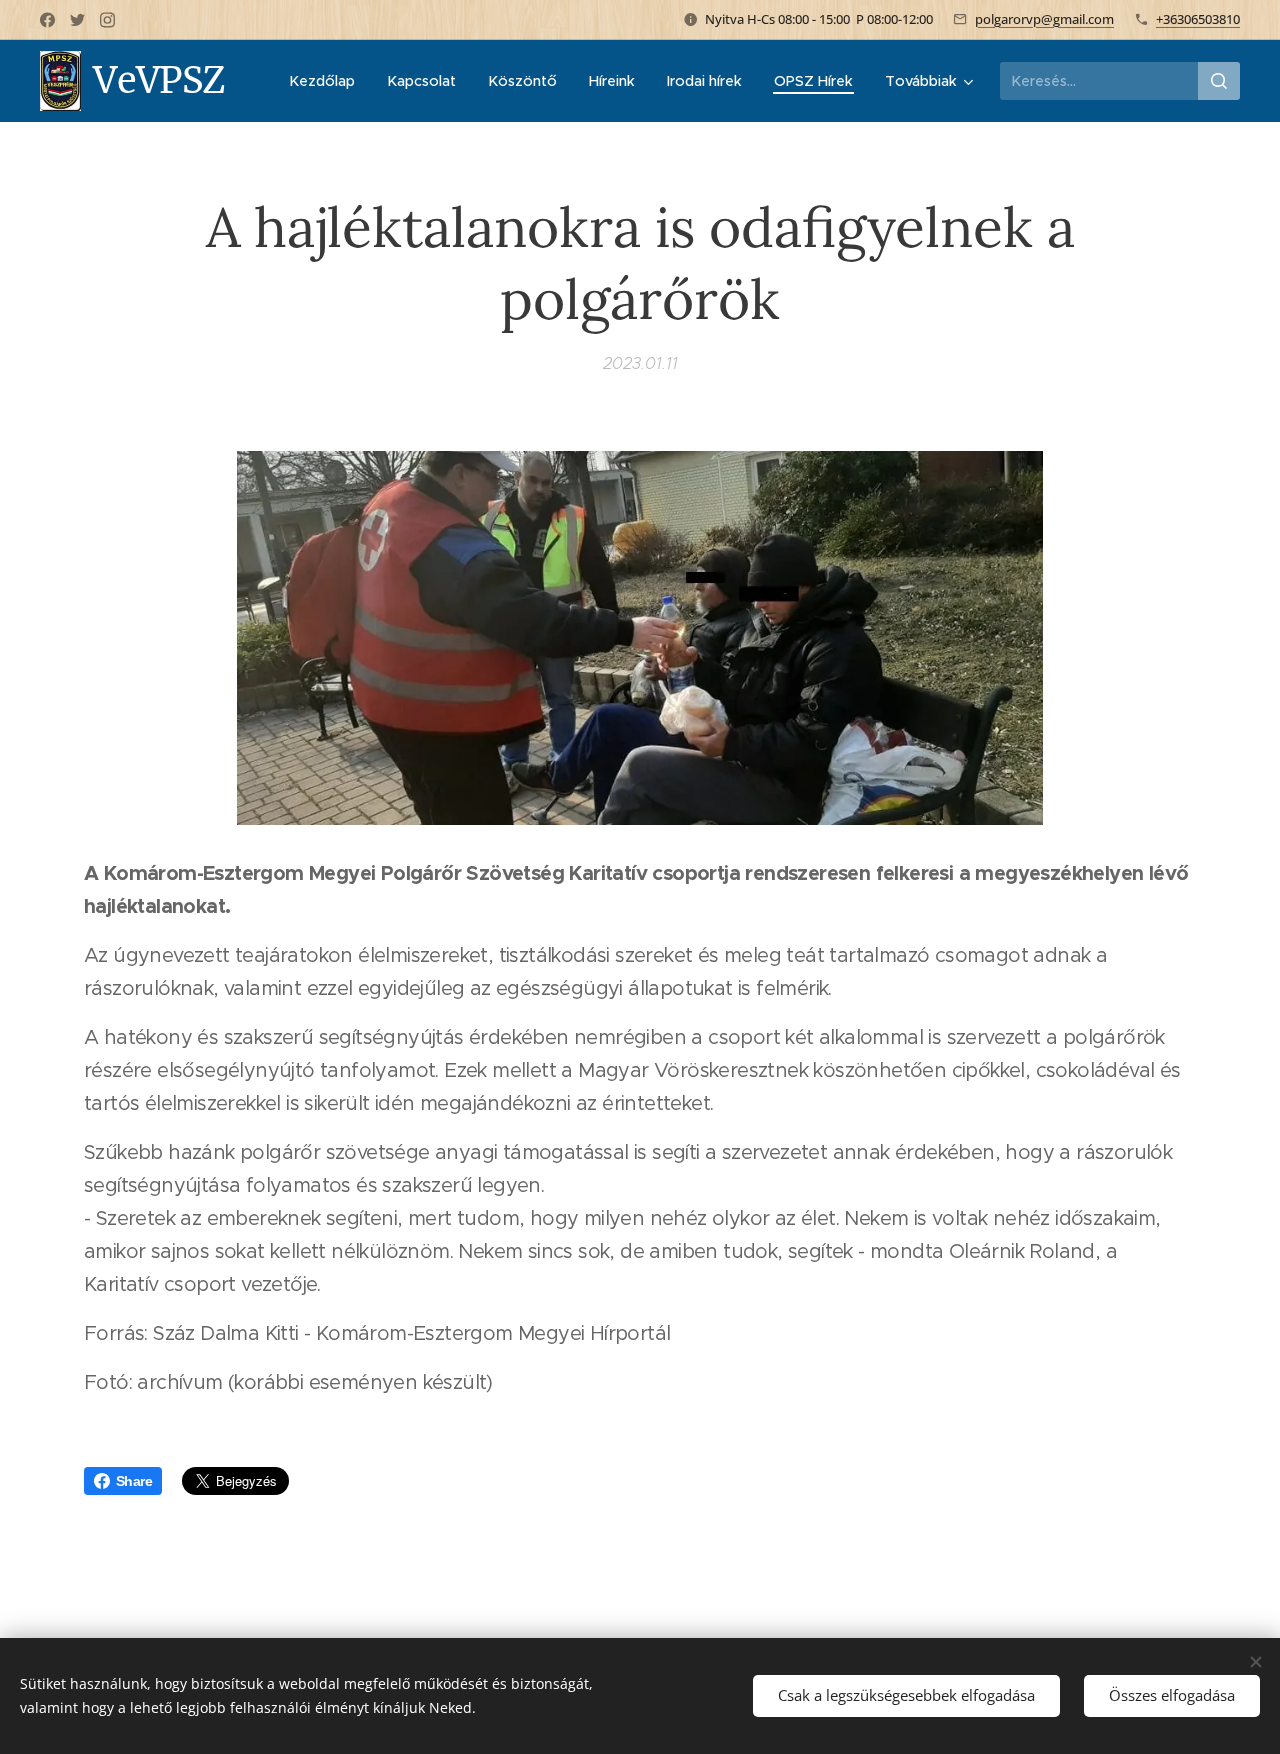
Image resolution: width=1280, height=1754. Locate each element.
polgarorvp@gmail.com (1044, 19)
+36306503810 (1198, 19)
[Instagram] (107, 20)
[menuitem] (327, 81)
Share (134, 1481)
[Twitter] (77, 20)
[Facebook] (47, 20)
